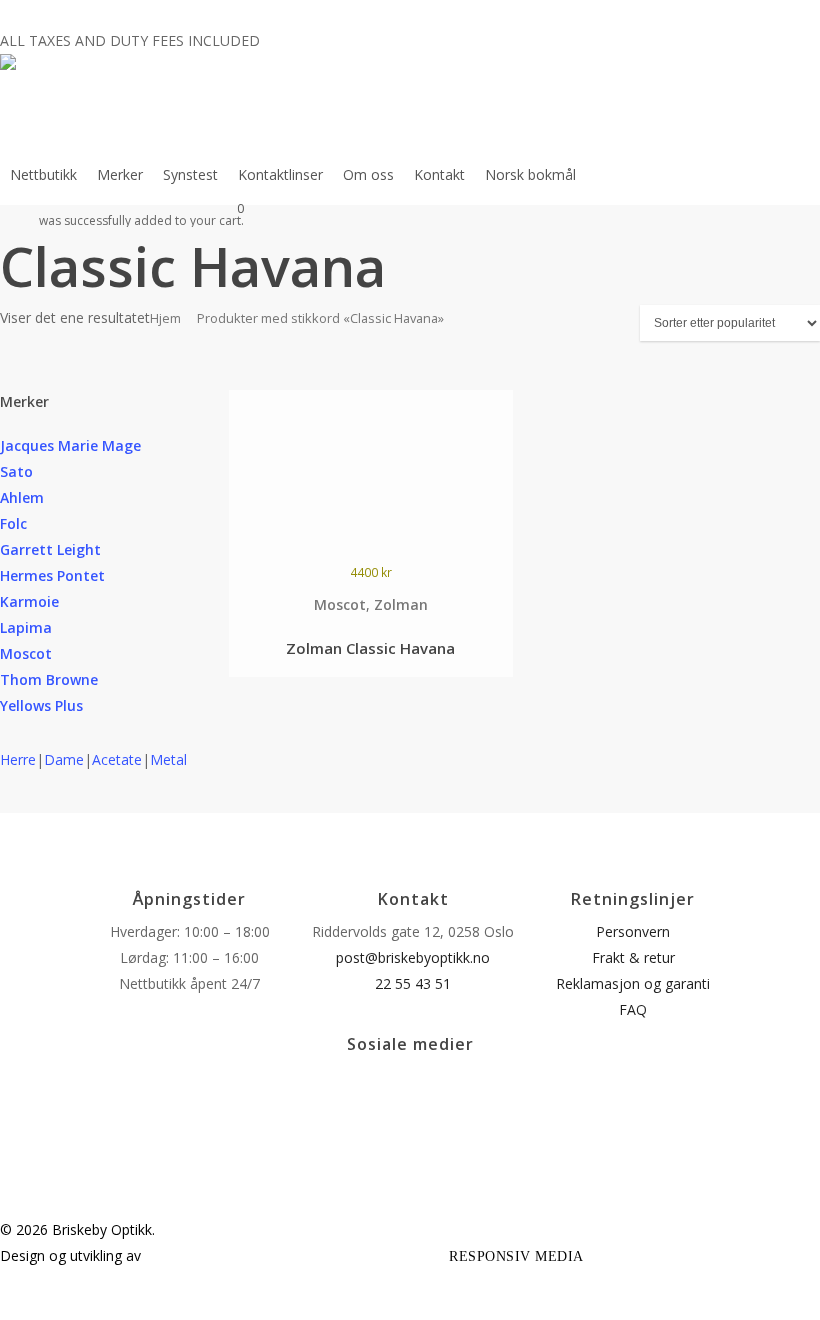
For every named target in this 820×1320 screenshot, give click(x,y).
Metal (168, 759)
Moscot (26, 653)
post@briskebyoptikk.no (413, 957)
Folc (13, 523)
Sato (16, 471)
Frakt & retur (633, 957)
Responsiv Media (516, 1256)
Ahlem (22, 497)
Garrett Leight (50, 549)
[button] (410, 1307)
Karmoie (29, 601)
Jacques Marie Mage (70, 445)
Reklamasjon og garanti (633, 983)
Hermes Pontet (52, 575)
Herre (18, 759)
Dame (64, 759)
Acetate (117, 759)
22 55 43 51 (413, 983)
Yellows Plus (41, 705)
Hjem (165, 318)
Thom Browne (49, 679)
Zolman (401, 604)
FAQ (633, 1009)
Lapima (26, 627)
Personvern (633, 931)
